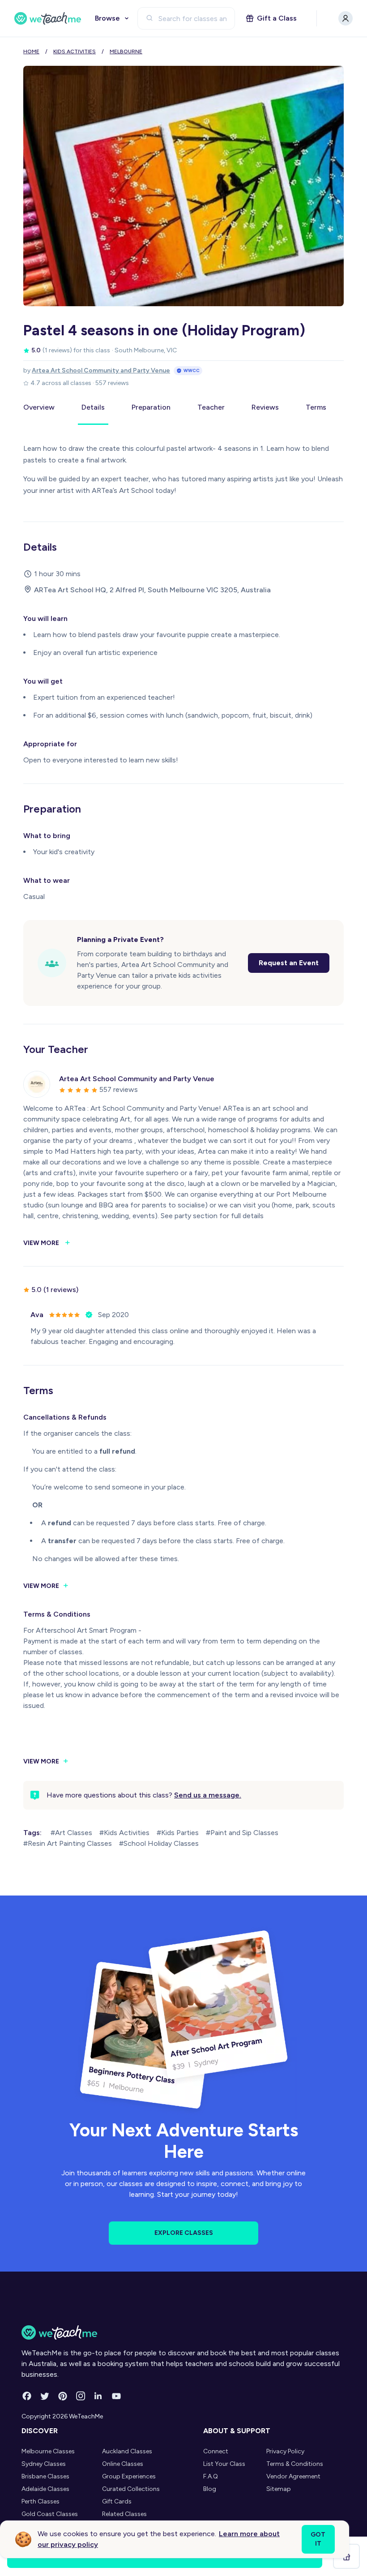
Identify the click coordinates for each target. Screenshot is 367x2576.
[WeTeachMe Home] (183, 2332)
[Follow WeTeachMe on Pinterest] (63, 2396)
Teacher (211, 407)
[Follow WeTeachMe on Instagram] (81, 2396)
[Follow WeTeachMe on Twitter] (45, 2396)
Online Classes (123, 2464)
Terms (316, 407)
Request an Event (289, 963)
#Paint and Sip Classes (242, 1833)
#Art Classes (71, 1833)
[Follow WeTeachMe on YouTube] (116, 2396)
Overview (39, 407)
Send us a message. (208, 1795)
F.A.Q (211, 2476)
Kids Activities (75, 51)
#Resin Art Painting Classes (68, 1843)
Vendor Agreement (293, 2476)
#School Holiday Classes (159, 1843)
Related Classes (124, 2514)
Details (93, 407)
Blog (210, 2489)
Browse (107, 18)
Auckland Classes (127, 2451)
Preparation (151, 407)
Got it (318, 2539)
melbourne (126, 51)
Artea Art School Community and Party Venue (101, 370)
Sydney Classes (44, 2464)
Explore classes (184, 2233)
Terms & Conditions (295, 2464)
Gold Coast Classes (50, 2514)
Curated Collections (131, 2489)
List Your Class (224, 2464)
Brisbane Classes (45, 2476)
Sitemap (279, 2489)
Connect (216, 2451)
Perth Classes (41, 2501)
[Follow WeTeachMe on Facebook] (27, 2396)
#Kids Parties (178, 1833)
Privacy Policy (285, 2451)
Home (31, 51)
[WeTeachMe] (48, 18)
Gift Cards (117, 2501)
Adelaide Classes (45, 2489)
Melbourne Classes (48, 2451)
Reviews (265, 407)
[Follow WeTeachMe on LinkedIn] (98, 2396)
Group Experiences (129, 2476)
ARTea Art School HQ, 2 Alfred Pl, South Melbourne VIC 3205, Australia (152, 590)
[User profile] (346, 18)
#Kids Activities (124, 1833)
